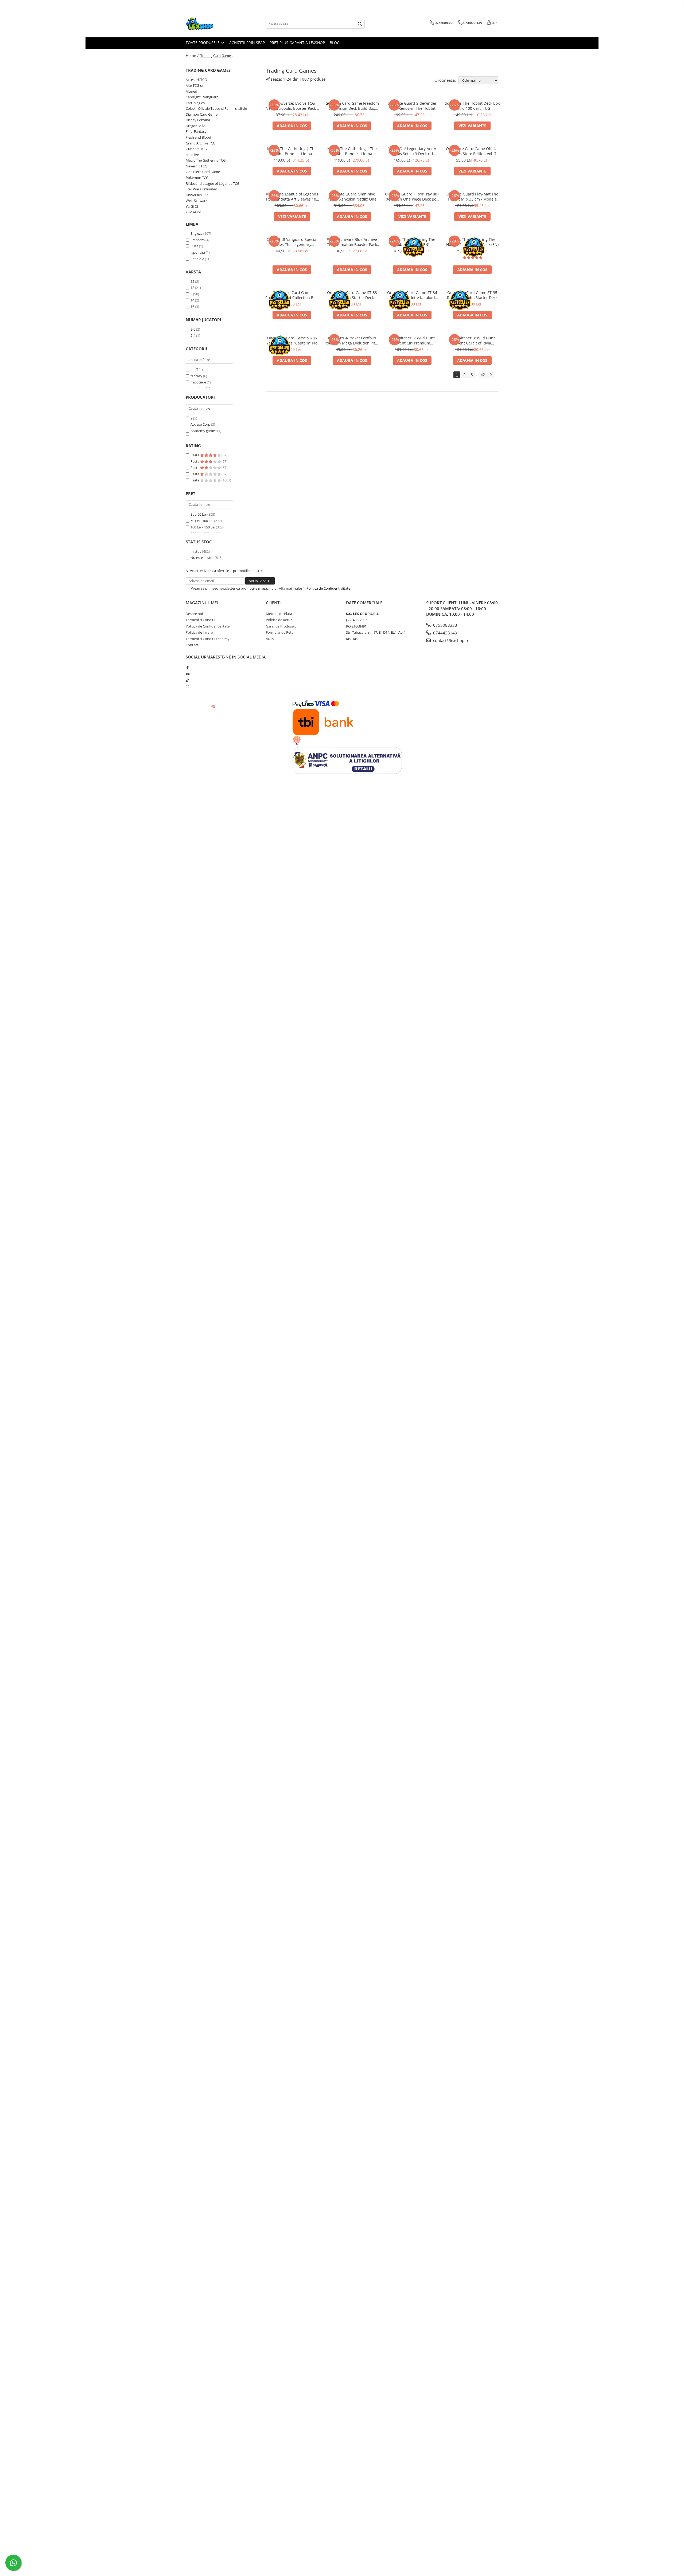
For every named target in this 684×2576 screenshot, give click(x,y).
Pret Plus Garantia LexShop (297, 43)
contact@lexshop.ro (451, 640)
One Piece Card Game (203, 172)
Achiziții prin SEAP (247, 43)
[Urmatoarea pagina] (491, 375)
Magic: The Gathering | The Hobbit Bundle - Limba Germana (352, 151)
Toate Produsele (203, 43)
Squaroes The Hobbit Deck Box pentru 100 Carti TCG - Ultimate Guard (472, 106)
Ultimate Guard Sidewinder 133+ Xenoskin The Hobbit (412, 106)
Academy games (203, 431)
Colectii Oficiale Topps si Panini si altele (216, 108)
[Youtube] (187, 674)
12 (192, 281)
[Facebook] (187, 668)
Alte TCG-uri (195, 85)
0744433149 (445, 633)
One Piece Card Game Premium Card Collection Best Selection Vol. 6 (292, 295)
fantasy (196, 376)
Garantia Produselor (282, 626)
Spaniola (197, 259)
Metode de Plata (279, 614)
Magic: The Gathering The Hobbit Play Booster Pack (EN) (472, 242)
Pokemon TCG (197, 178)
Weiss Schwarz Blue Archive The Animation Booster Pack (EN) (352, 242)
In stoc (196, 551)
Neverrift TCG (196, 166)
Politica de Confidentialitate (328, 588)
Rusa (194, 246)
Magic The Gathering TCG (206, 160)
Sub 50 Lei (199, 514)
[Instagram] (187, 687)
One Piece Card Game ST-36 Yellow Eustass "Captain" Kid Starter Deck (292, 340)
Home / (193, 55)
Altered (191, 91)
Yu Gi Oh (193, 206)
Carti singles (195, 103)
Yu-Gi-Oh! (193, 212)
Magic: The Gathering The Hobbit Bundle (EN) (412, 242)
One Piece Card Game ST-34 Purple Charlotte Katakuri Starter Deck (412, 295)
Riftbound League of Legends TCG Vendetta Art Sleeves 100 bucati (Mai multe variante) (292, 197)
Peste (195, 455)
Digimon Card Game (202, 114)
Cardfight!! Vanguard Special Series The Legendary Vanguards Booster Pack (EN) (292, 242)
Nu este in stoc (202, 558)
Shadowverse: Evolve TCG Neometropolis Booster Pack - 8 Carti (292, 106)
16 (192, 307)
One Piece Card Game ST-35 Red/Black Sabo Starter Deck (472, 295)
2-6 (193, 329)
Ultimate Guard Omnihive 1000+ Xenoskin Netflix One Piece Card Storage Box (352, 197)
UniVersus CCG (197, 195)
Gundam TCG (196, 149)
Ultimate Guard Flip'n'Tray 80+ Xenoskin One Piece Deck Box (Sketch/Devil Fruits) (412, 197)
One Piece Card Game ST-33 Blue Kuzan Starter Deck (352, 295)
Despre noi (194, 614)
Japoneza (198, 252)
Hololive (192, 155)
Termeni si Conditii (200, 620)
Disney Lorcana (198, 120)
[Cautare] (360, 24)
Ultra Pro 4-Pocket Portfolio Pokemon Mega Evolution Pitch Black (352, 340)
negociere (198, 382)
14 (192, 300)
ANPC (270, 639)
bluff (194, 370)
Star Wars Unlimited (201, 189)
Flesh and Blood (198, 137)
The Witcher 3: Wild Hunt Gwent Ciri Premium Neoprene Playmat (412, 340)
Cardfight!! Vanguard (202, 97)
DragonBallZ (195, 126)
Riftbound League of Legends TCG (213, 183)
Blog (335, 43)
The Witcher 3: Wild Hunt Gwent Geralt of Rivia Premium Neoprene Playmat (472, 340)
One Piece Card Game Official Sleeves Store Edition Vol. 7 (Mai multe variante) (472, 151)
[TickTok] (187, 680)
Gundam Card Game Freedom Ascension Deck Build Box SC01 (352, 106)
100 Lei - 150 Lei (203, 527)
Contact (192, 645)
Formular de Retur (280, 632)
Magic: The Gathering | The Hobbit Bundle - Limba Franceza (292, 151)
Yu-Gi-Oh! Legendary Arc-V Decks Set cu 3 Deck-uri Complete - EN (412, 151)
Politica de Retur (279, 620)
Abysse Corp (200, 424)
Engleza (197, 233)
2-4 (193, 335)
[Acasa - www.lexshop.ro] (212, 24)
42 (483, 375)
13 (192, 288)
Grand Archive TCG (201, 143)
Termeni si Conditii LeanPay (208, 639)
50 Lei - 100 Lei (202, 521)
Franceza (198, 240)
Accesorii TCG (196, 80)
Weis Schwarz (196, 201)
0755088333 (445, 625)
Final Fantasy (196, 131)
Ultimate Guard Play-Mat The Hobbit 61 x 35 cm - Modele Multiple (472, 197)
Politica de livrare (199, 632)
